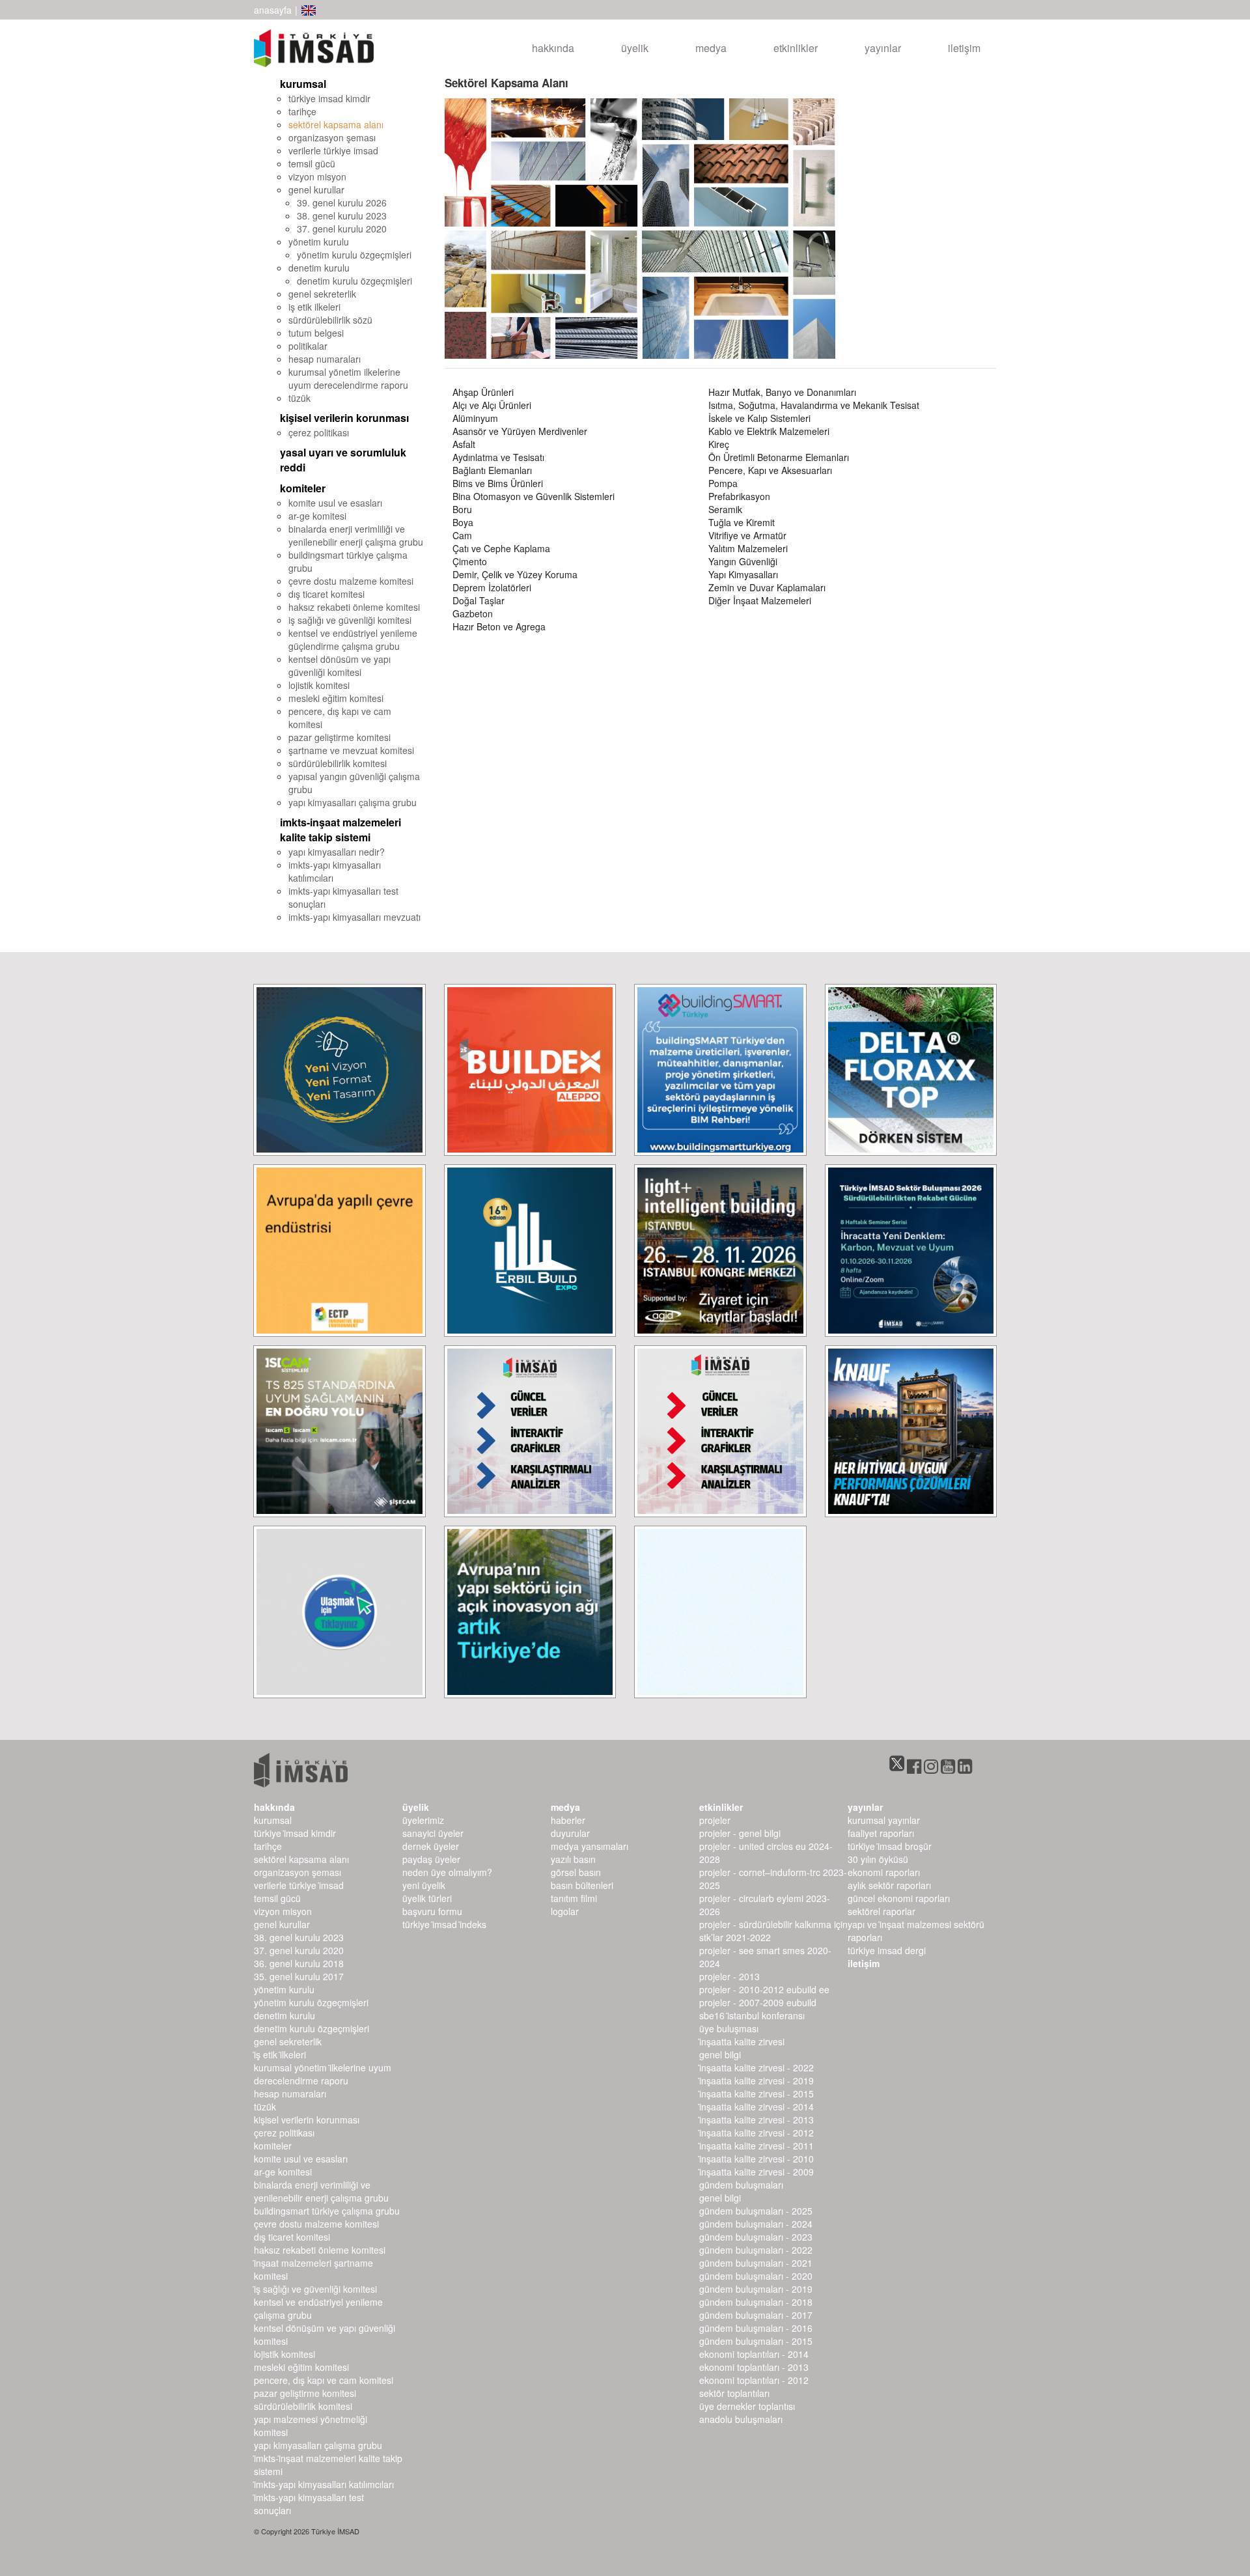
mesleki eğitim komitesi (336, 698)
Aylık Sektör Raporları (889, 1885)
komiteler (303, 488)
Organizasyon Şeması (298, 1872)
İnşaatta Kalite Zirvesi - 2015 (757, 2093)
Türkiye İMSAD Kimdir (295, 1833)
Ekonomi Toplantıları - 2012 (754, 2380)
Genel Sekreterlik (288, 2041)
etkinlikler (796, 48)
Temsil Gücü (277, 1898)
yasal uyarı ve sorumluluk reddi (343, 460)
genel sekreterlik (322, 294)
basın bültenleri (582, 1885)
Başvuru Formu (432, 1911)
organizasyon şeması (332, 137)
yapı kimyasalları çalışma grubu (353, 802)
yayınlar (883, 48)
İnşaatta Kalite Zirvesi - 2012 (757, 2133)
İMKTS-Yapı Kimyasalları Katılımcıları (324, 2484)
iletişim (964, 48)
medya (711, 48)
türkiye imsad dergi (887, 1950)
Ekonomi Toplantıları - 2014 (754, 2354)
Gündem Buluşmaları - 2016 (756, 2328)
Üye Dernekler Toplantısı (747, 2406)
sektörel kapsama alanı (336, 124)
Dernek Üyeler (431, 1846)
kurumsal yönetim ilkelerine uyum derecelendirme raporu (348, 378)
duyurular (570, 1833)
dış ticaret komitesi (326, 594)
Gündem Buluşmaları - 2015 (756, 2341)
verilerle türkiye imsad (333, 150)
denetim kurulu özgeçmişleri (354, 281)
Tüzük (265, 2107)
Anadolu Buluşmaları (741, 2419)
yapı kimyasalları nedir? (337, 852)
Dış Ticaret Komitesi (292, 2237)
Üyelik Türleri (427, 1898)
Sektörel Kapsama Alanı (301, 1859)
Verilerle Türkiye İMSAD (299, 1885)
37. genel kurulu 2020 (342, 229)
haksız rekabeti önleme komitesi (354, 607)
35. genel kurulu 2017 (299, 1976)
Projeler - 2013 (729, 1976)
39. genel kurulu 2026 (342, 203)
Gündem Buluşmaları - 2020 (756, 2276)
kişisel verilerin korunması (344, 418)
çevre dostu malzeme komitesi (351, 581)
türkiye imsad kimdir (329, 98)
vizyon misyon (317, 176)
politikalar (308, 346)
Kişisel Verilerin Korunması (307, 2120)
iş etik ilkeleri (314, 307)
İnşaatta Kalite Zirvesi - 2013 (757, 2120)
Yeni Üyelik (424, 1885)
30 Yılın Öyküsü (878, 1859)
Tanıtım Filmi (574, 1898)
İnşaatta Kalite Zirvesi (742, 2041)
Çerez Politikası (284, 2133)
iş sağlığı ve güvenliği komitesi (350, 620)
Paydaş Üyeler (431, 1859)
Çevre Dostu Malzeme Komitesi (316, 2224)
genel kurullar (316, 189)
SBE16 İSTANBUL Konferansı (752, 2015)
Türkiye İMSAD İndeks (444, 1924)
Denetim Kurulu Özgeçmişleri (312, 2028)
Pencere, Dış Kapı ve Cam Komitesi (324, 2380)
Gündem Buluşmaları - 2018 (756, 2302)
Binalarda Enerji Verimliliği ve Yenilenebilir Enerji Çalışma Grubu (321, 2191)
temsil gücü (312, 163)
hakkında (553, 48)
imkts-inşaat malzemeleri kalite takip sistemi (340, 830)
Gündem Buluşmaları (741, 2185)
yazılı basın (573, 1859)
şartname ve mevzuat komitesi (351, 750)
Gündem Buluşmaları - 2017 (756, 2315)
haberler (568, 1820)
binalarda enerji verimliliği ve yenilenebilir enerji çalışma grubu (356, 535)
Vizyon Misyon (283, 1911)
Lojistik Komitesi (285, 2354)
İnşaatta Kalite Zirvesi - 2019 (757, 2080)
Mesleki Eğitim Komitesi (301, 2367)
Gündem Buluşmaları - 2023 (756, 2237)
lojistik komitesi (319, 685)
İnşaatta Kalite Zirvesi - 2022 (757, 2067)
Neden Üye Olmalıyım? (447, 1872)
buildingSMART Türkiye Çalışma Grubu (327, 2211)
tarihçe (302, 111)
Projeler (715, 1820)
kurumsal (303, 84)
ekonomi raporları (884, 1872)
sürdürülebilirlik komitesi (338, 763)
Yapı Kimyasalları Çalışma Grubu (318, 2445)
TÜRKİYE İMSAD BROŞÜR (890, 1846)
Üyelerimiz (423, 1820)
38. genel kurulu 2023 (342, 216)
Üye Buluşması (729, 2028)
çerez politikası (319, 432)
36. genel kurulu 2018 (299, 1963)
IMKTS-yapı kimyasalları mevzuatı (354, 917)
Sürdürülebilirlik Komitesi (303, 2406)
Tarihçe (268, 1846)
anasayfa (273, 10)
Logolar (565, 1911)
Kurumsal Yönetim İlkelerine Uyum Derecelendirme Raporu (323, 2074)
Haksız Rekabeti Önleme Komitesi (320, 2250)
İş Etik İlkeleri (280, 2054)
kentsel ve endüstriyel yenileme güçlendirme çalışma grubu (353, 639)
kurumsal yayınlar (884, 1820)
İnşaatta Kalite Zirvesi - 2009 (757, 2172)
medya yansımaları (590, 1846)
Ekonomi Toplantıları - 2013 (754, 2367)
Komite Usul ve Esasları (301, 2159)
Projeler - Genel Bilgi (740, 1833)
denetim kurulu (319, 268)
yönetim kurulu (319, 242)
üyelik (635, 48)
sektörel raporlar (882, 1911)
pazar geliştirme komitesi (340, 737)
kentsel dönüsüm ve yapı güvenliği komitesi (340, 665)
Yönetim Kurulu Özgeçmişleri (311, 2002)
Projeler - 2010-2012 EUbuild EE (764, 1989)
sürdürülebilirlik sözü (330, 320)
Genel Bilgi (720, 2054)
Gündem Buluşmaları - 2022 (756, 2250)
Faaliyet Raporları (881, 1833)
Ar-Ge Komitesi (283, 2172)
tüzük (299, 398)
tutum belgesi (316, 333)
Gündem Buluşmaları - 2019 (756, 2289)
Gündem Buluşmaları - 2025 (756, 2211)
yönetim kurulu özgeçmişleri (354, 255)
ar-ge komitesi (317, 516)
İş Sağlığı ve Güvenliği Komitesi (315, 2289)
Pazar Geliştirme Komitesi (305, 2393)
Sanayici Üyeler (433, 1833)
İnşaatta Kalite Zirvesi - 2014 (757, 2107)
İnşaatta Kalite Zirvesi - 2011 (757, 2146)
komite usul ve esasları (335, 503)
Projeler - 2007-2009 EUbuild (758, 2002)
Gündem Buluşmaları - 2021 (756, 2263)
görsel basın (576, 1872)
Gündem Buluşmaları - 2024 (756, 2224)
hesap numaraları (325, 359)
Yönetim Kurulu (284, 1989)
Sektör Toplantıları (734, 2393)
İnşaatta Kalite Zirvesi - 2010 (757, 2159)
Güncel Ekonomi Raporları (899, 1898)
